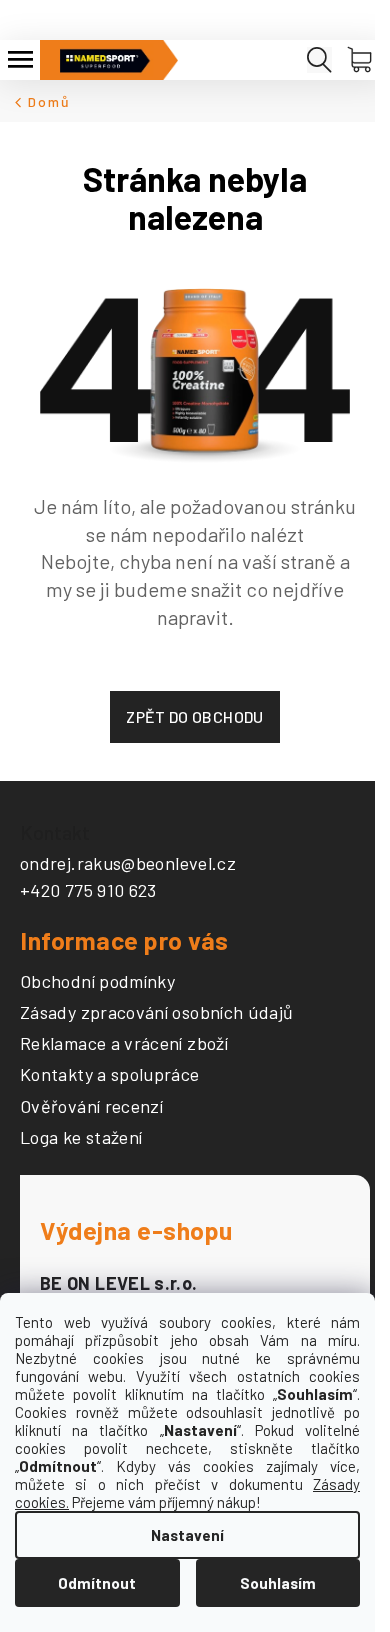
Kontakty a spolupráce (110, 1075)
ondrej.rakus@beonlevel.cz (128, 863)
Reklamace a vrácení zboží (124, 1044)
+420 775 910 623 (88, 890)
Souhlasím (278, 1583)
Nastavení (187, 1535)
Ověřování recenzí (91, 1107)
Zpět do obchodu (194, 716)
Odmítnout (97, 1583)
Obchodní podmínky (97, 982)
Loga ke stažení (81, 1138)
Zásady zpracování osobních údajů (157, 1013)
